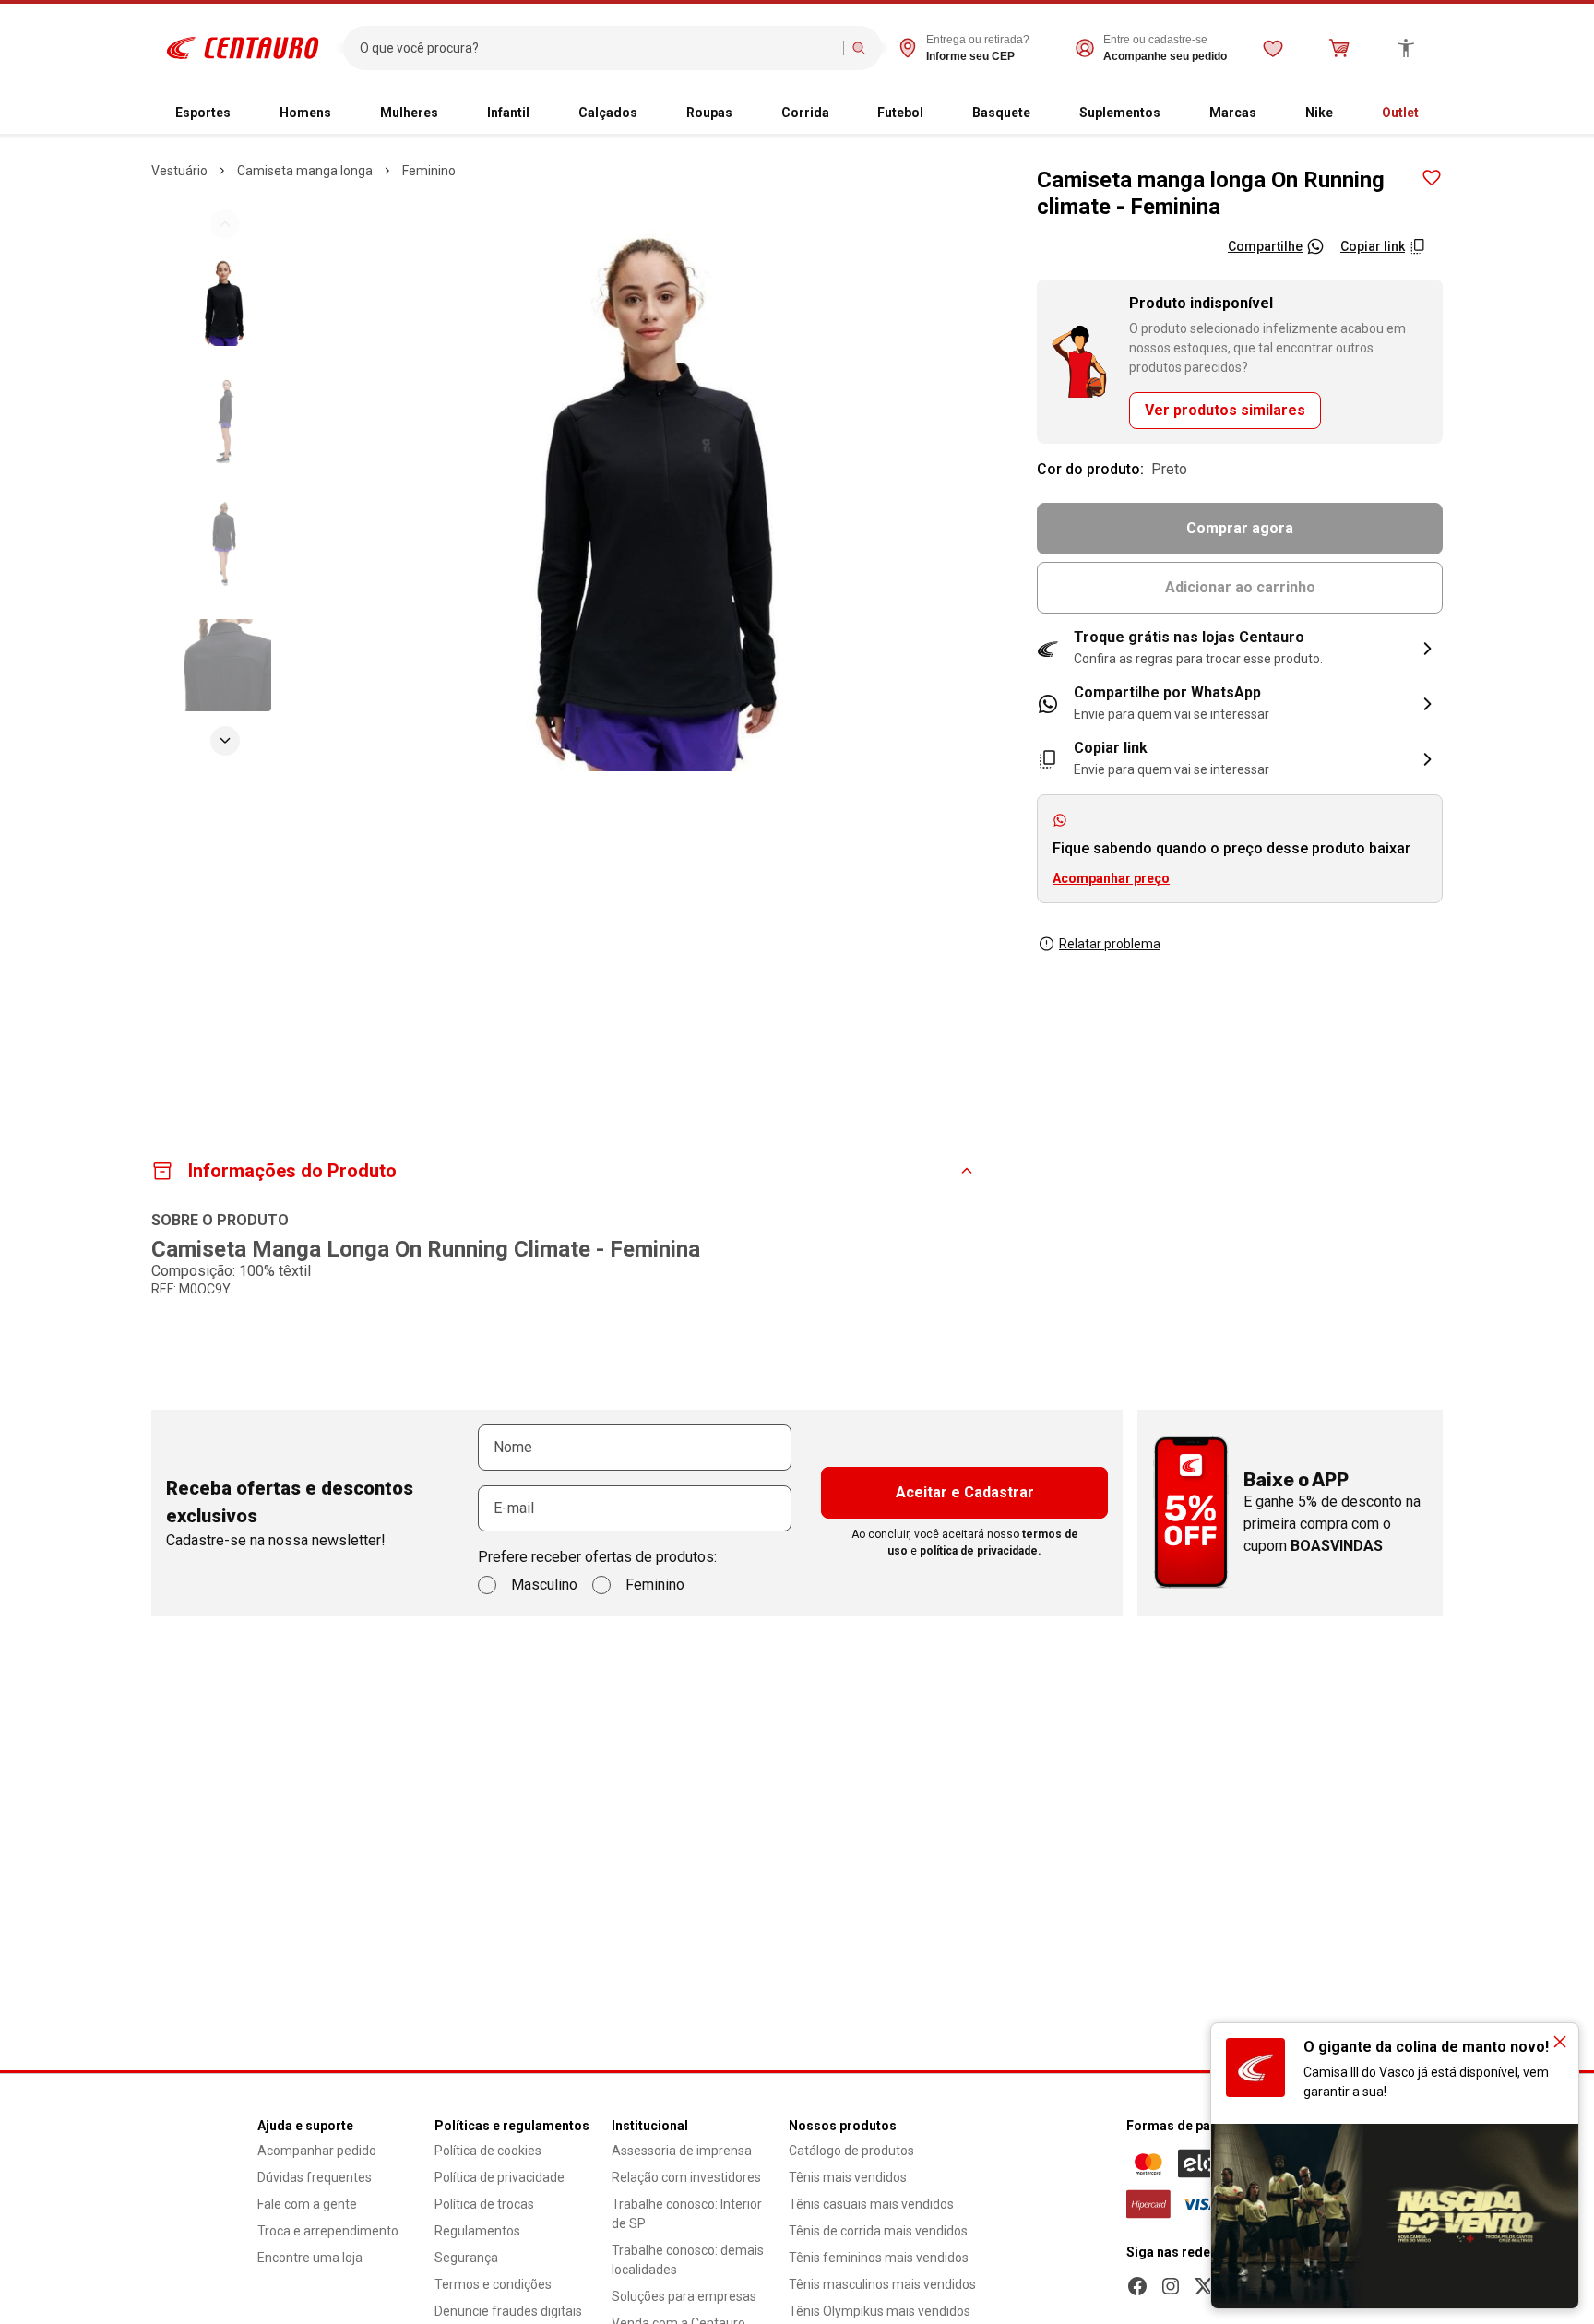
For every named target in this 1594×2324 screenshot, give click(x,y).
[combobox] (597, 48)
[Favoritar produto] (1432, 178)
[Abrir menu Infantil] (544, 113)
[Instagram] (1171, 2286)
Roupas (709, 113)
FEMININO (429, 171)
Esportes (203, 113)
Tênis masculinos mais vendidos (882, 2284)
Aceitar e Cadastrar (965, 1492)
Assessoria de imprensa (682, 2151)
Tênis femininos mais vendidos (879, 2258)
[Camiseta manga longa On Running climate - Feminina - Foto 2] (225, 422)
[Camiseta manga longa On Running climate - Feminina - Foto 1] (225, 300)
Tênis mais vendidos (848, 2177)
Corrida (805, 113)
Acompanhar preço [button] (1111, 878)
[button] (1240, 649)
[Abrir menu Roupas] (747, 113)
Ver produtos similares (1225, 410)
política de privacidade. (981, 1551)
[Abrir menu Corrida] (844, 113)
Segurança (466, 2258)
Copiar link (1373, 246)
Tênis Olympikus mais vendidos (880, 2311)
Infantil (508, 113)
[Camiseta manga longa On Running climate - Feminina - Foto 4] (225, 665)
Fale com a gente (307, 2204)
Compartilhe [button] (1265, 246)
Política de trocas (484, 2204)
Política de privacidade (500, 2177)
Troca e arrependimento (328, 2231)
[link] (1240, 704)
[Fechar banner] (1560, 2042)
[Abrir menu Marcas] (1271, 113)
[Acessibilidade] (1406, 48)
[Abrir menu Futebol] (938, 113)
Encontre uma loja (310, 2258)
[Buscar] (859, 48)
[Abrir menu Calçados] (652, 113)
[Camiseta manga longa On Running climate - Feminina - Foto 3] (225, 543)
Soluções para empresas (684, 2296)
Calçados (608, 113)
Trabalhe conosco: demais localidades (688, 2260)
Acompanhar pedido (317, 2151)
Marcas (1233, 113)
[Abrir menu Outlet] (1433, 113)
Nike (1319, 113)
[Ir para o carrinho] (1339, 48)
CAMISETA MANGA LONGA (305, 171)
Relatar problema (1110, 944)
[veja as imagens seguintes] (225, 741)
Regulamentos (477, 2231)
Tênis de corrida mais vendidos (878, 2231)
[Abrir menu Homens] (346, 113)
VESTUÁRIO (179, 171)
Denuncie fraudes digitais (508, 2311)
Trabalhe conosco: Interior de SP (687, 2214)
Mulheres (409, 113)
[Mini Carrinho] (1339, 48)
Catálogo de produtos (851, 2151)
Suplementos (1120, 113)
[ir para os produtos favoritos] (1273, 48)
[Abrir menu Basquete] (1045, 113)
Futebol (900, 113)
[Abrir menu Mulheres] (453, 113)
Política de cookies (488, 2151)
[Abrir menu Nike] (1348, 113)
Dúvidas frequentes (315, 2177)
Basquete (1001, 113)
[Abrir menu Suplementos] (1175, 113)
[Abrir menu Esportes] (245, 113)
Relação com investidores (686, 2177)
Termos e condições (493, 2284)
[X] (1204, 2286)
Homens (305, 113)
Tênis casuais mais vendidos (871, 2204)
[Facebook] (1137, 2286)
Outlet (1400, 113)
